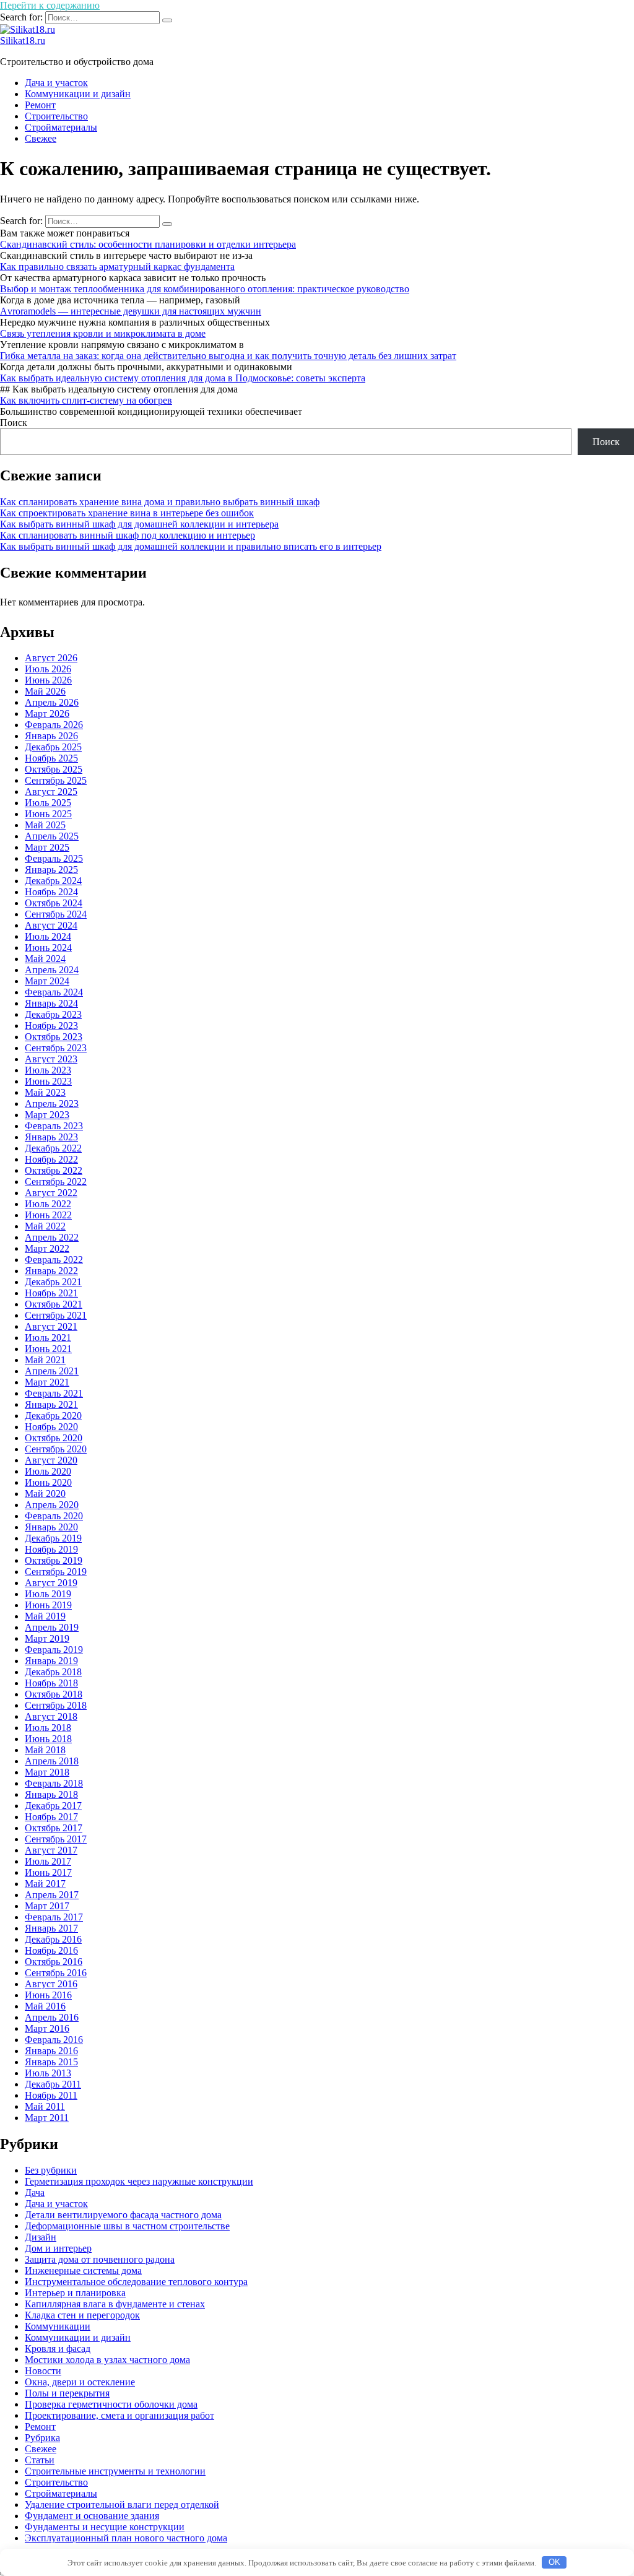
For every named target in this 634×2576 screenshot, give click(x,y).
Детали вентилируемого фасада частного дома (123, 2215)
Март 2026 (47, 713)
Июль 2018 (48, 1728)
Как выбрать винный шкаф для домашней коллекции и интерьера (139, 524)
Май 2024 (45, 959)
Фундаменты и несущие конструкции (105, 2527)
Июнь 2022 (48, 1215)
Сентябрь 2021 (56, 1315)
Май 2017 (45, 1884)
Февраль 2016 (54, 2040)
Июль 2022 (48, 1204)
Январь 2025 (51, 870)
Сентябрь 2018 (56, 1705)
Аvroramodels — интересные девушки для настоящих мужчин (131, 311)
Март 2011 (47, 2118)
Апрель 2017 (52, 1895)
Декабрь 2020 (53, 1416)
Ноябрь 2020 (51, 1427)
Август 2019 (51, 1583)
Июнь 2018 (48, 1739)
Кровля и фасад (58, 2348)
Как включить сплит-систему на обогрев (86, 400)
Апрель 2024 (52, 970)
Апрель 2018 (52, 1761)
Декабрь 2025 (53, 747)
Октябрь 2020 (54, 1438)
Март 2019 (47, 1638)
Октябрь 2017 (54, 1828)
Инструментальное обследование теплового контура (136, 2282)
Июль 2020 (48, 1471)
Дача (35, 2192)
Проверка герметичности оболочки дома (111, 2404)
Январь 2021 (51, 1404)
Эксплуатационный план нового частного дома (126, 2538)
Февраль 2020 (54, 1516)
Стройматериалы (61, 127)
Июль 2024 (48, 936)
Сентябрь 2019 (56, 1572)
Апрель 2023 (52, 1104)
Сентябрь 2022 (56, 1182)
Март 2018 (47, 1772)
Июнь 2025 (48, 814)
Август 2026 (51, 658)
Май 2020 (45, 1494)
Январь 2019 (51, 1661)
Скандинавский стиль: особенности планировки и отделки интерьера (148, 244)
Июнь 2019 (48, 1605)
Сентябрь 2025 (56, 780)
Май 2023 (45, 1092)
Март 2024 (47, 981)
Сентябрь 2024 (56, 914)
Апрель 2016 (52, 2017)
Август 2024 (51, 925)
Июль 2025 (48, 803)
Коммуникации (58, 2326)
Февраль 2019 (54, 1650)
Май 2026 (45, 691)
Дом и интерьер (58, 2248)
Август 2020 (51, 1460)
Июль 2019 (48, 1594)
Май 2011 (45, 2106)
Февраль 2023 (54, 1126)
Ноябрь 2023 (51, 1026)
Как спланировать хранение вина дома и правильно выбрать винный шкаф (160, 502)
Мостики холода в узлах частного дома (107, 2360)
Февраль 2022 (54, 1260)
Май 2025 (45, 825)
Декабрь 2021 (53, 1282)
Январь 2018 (51, 1794)
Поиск (14, 423)
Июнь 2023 (48, 1081)
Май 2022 (45, 1226)
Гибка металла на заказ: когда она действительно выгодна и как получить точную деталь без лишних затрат (228, 356)
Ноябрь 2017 (51, 1817)
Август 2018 (51, 1716)
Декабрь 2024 (53, 881)
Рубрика (42, 2438)
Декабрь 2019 (53, 1538)
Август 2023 (51, 1059)
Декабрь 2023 (53, 1014)
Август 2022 (51, 1193)
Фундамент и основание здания (92, 2516)
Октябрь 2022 (54, 1170)
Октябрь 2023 (54, 1037)
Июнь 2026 (48, 680)
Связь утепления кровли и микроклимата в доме (103, 333)
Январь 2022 (51, 1271)
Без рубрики (51, 2170)
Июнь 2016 (48, 1995)
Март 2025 (47, 847)
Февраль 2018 (54, 1783)
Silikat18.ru (23, 41)
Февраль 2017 (54, 1917)
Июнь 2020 (48, 1482)
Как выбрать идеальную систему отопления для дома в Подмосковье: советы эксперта (183, 378)
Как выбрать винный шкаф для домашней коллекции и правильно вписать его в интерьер (191, 546)
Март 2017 (47, 1906)
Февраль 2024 (54, 992)
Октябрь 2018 (54, 1694)
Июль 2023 (48, 1070)
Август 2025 (51, 791)
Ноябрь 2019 (51, 1549)
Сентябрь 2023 (56, 1048)
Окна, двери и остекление (80, 2382)
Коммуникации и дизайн (78, 94)
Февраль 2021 (54, 1393)
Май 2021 (45, 1360)
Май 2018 (45, 1750)
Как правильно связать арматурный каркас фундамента (117, 267)
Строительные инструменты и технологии (115, 2471)
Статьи (40, 2460)
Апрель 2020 (52, 1505)
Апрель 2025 (52, 836)
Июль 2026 (48, 669)
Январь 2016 (51, 2051)
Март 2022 (47, 1248)
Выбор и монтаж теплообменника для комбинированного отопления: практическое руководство (205, 289)
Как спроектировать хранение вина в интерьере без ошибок (127, 513)
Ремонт (40, 105)
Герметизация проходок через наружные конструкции (139, 2181)
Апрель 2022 (52, 1237)
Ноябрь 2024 (51, 892)
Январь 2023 (51, 1137)
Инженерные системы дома (83, 2270)
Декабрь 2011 (53, 2084)
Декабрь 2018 (53, 1672)
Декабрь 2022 (53, 1148)
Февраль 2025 (54, 858)
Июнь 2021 (48, 1349)
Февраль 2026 (54, 725)
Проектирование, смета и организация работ (119, 2415)
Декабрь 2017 (53, 1806)
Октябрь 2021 (54, 1304)
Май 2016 (45, 2006)
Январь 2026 (51, 736)
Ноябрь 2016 (51, 1950)
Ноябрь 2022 (51, 1159)
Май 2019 (45, 1616)
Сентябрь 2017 (56, 1839)
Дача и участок (56, 83)
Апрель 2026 (52, 702)
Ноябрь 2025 (51, 758)
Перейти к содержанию (50, 5)
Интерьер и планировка (75, 2293)
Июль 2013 (48, 2073)
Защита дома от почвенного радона (100, 2259)
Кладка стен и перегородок (82, 2315)
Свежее (41, 138)
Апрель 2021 (52, 1371)
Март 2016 (47, 2028)
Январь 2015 (51, 2062)
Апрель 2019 (52, 1627)
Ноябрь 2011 (51, 2095)
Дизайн (41, 2237)
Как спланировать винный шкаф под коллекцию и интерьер (128, 535)
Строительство (56, 116)
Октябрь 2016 (54, 1962)
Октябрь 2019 (54, 1560)
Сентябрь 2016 (56, 1973)
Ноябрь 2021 (51, 1293)
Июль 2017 (48, 1861)
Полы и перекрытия (67, 2393)
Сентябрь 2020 (56, 1449)
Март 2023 (47, 1115)
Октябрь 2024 (54, 903)
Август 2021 (51, 1326)
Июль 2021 (48, 1338)
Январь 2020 (51, 1527)
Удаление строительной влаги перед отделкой (122, 2504)
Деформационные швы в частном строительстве (127, 2226)
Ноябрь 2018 (51, 1683)
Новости (43, 2371)
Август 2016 (51, 1984)
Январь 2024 (51, 1003)
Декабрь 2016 (53, 1939)
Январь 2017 (51, 1928)
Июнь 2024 (48, 948)
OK (554, 2562)
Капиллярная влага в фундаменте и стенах (115, 2304)
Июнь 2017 (48, 1872)
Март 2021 (47, 1382)
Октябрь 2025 (54, 769)
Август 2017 (51, 1850)
